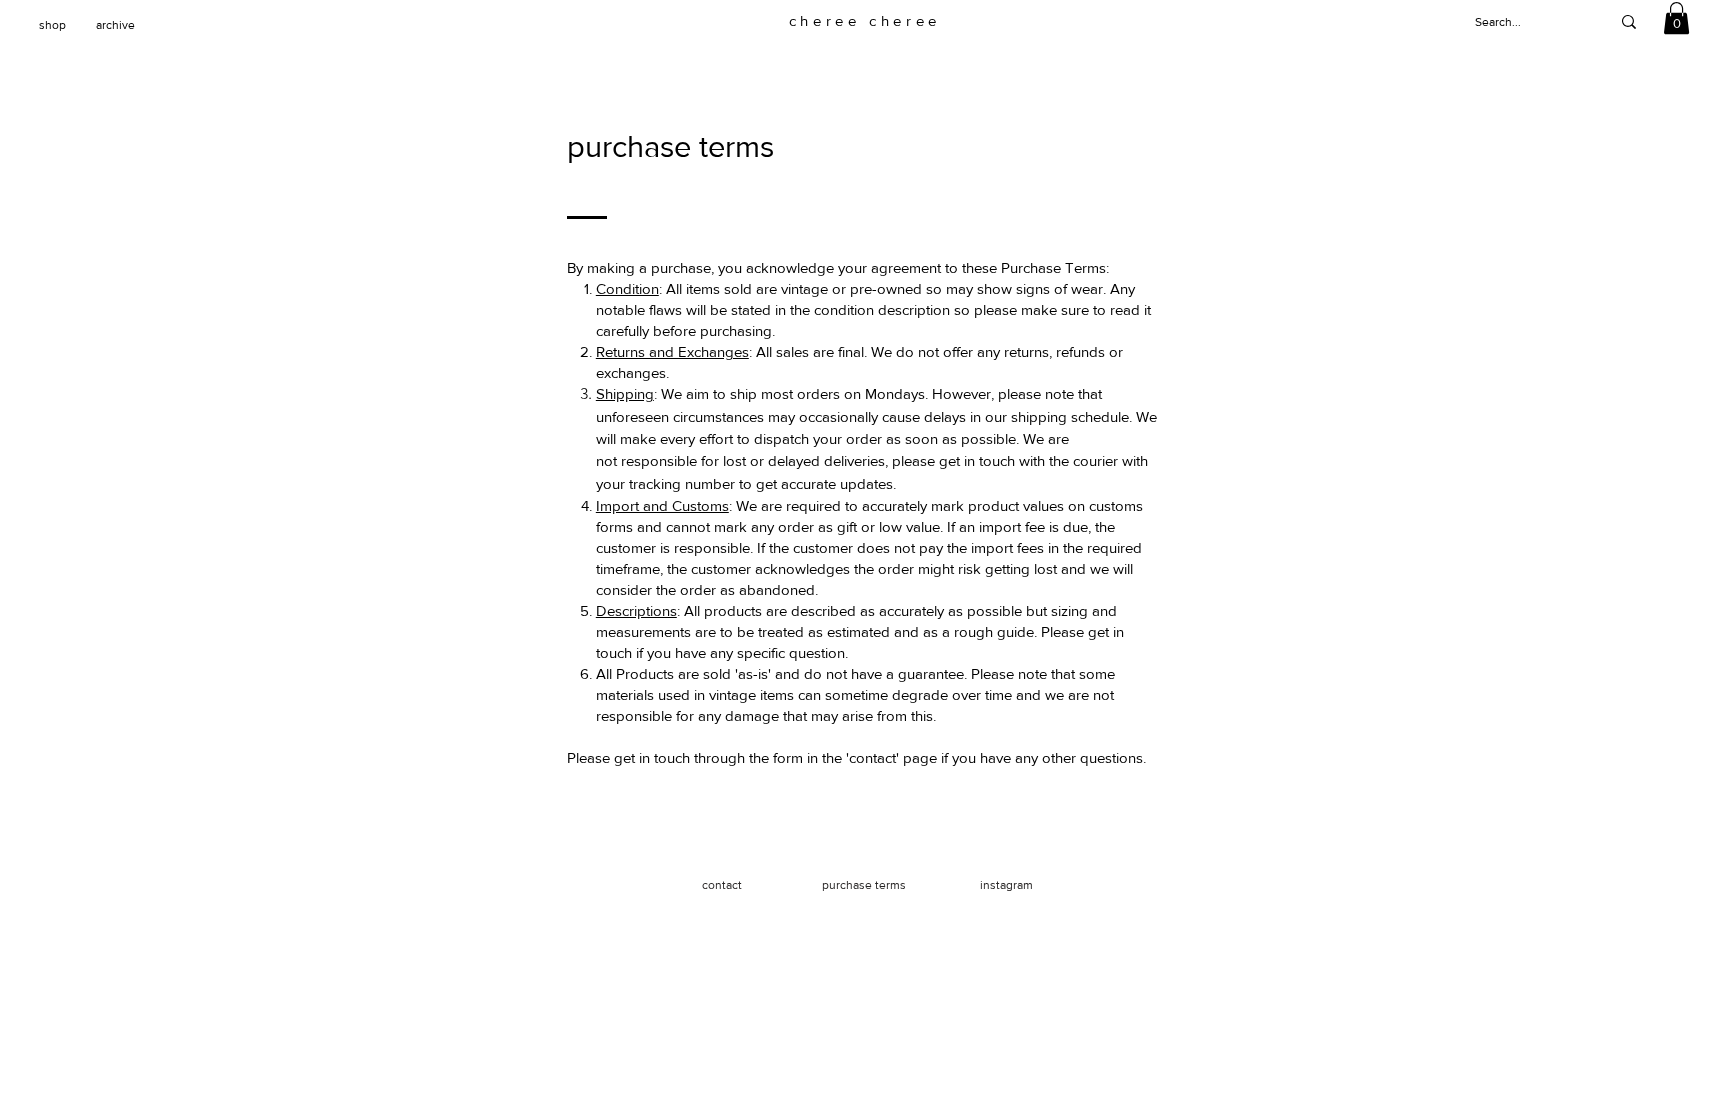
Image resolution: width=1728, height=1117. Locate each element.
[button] (1676, 18)
